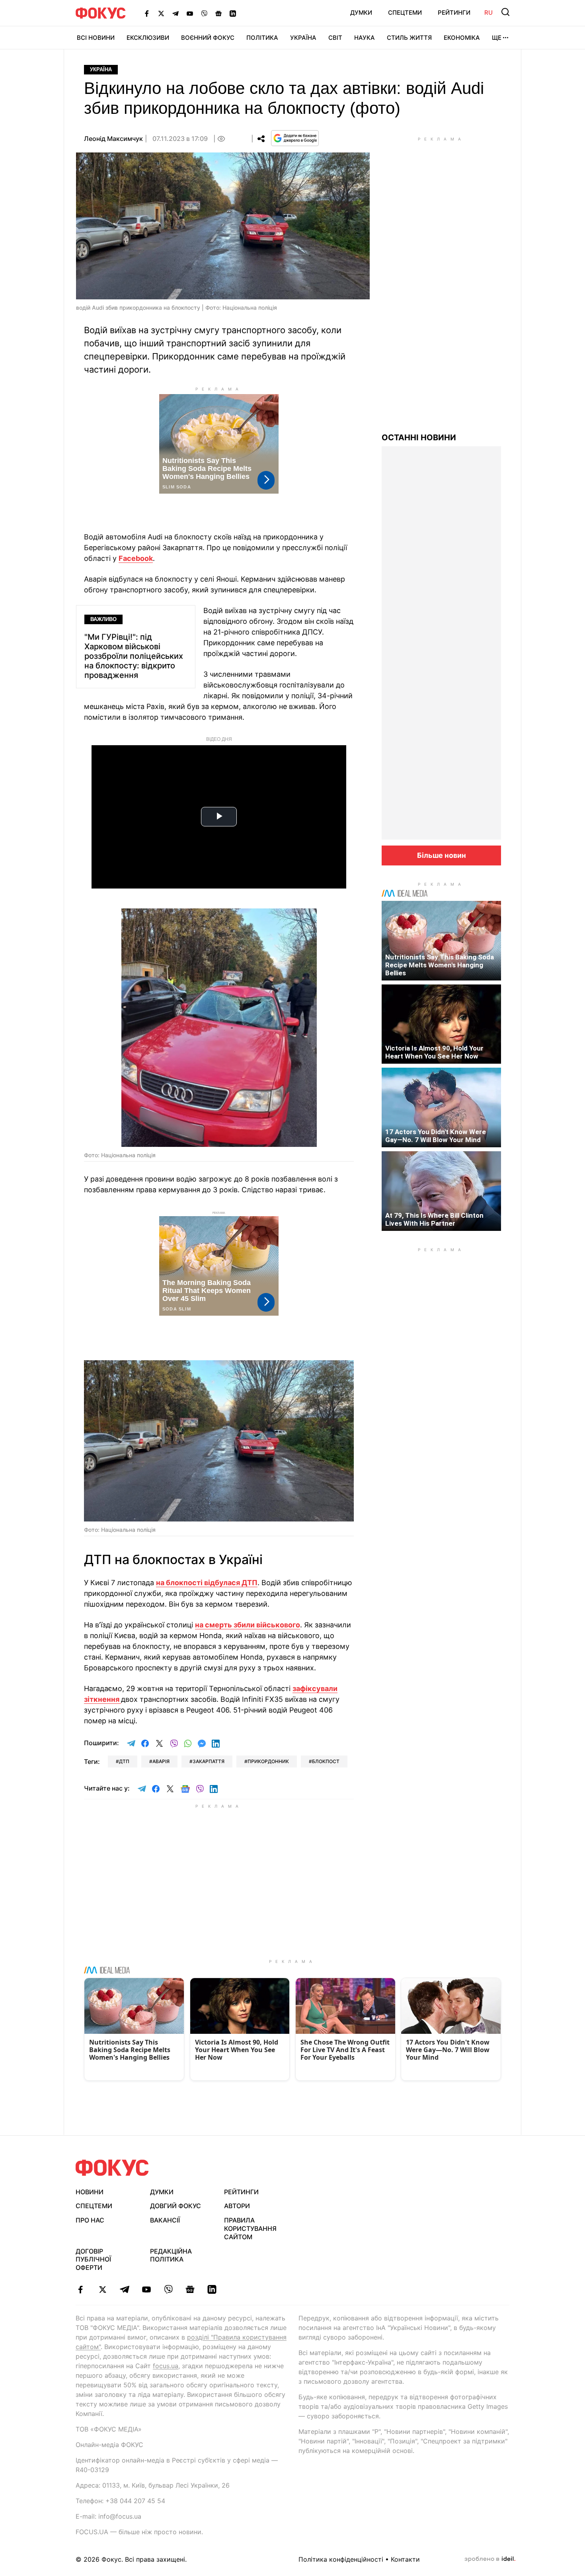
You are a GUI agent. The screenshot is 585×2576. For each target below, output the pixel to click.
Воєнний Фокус (208, 38)
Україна (303, 38)
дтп (124, 1761)
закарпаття (209, 1761)
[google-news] (190, 2289)
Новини (90, 2192)
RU (488, 13)
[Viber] (204, 13)
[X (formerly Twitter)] (161, 13)
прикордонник (268, 1761)
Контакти (405, 2559)
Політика (262, 38)
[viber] (168, 2289)
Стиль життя (409, 38)
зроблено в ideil (490, 2559)
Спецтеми (405, 13)
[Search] (505, 12)
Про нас (90, 2220)
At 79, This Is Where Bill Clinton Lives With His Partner (434, 1219)
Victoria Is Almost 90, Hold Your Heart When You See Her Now (434, 1052)
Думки (361, 13)
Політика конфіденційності (341, 2559)
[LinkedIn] (233, 13)
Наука (365, 38)
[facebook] (81, 2289)
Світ (335, 38)
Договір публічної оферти (93, 2260)
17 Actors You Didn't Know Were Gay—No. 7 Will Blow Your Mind (436, 1136)
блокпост (326, 1761)
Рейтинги (454, 13)
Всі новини (96, 38)
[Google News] (218, 13)
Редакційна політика (171, 2255)
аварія (161, 1761)
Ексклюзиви (148, 38)
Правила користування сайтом (250, 2228)
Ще (497, 38)
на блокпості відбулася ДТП (207, 1583)
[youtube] (146, 2289)
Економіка (462, 38)
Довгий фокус (175, 2206)
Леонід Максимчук (113, 139)
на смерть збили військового (248, 1625)
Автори (237, 2206)
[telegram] (124, 2289)
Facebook (136, 558)
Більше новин (442, 855)
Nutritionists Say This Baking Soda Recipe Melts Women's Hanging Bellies (440, 965)
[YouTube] (190, 13)
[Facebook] (147, 13)
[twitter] (102, 2289)
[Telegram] (175, 13)
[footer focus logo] (112, 2168)
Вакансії (165, 2220)
